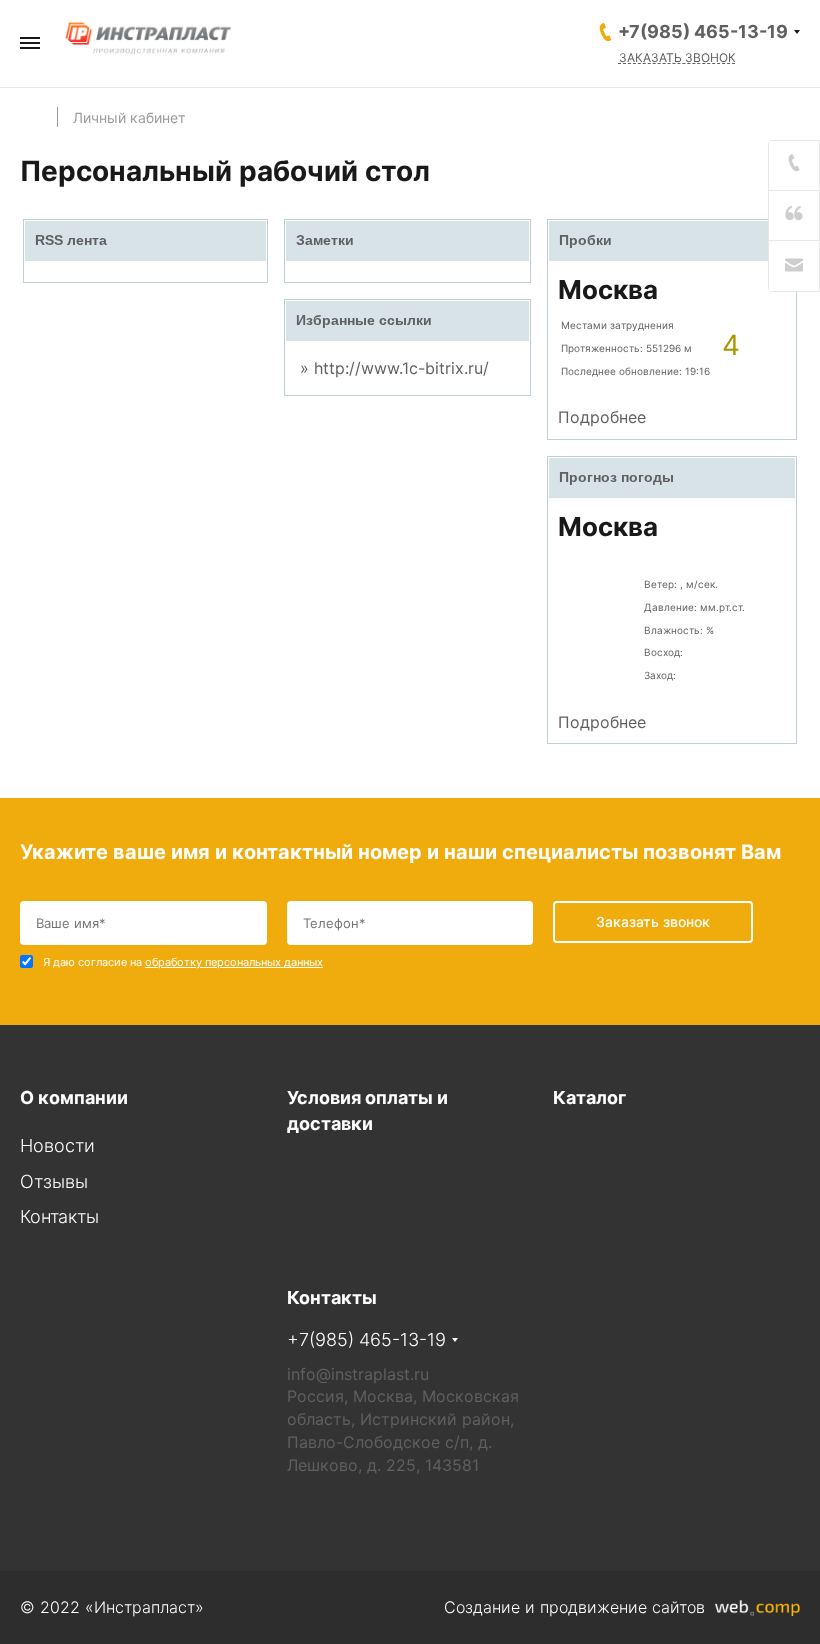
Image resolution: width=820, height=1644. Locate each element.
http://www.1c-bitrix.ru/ (401, 368)
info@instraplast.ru (358, 1374)
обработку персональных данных (234, 962)
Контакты (59, 1216)
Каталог (589, 1097)
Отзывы (54, 1181)
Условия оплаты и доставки (367, 1110)
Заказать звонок (677, 57)
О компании (74, 1097)
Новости (57, 1145)
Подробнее (602, 417)
